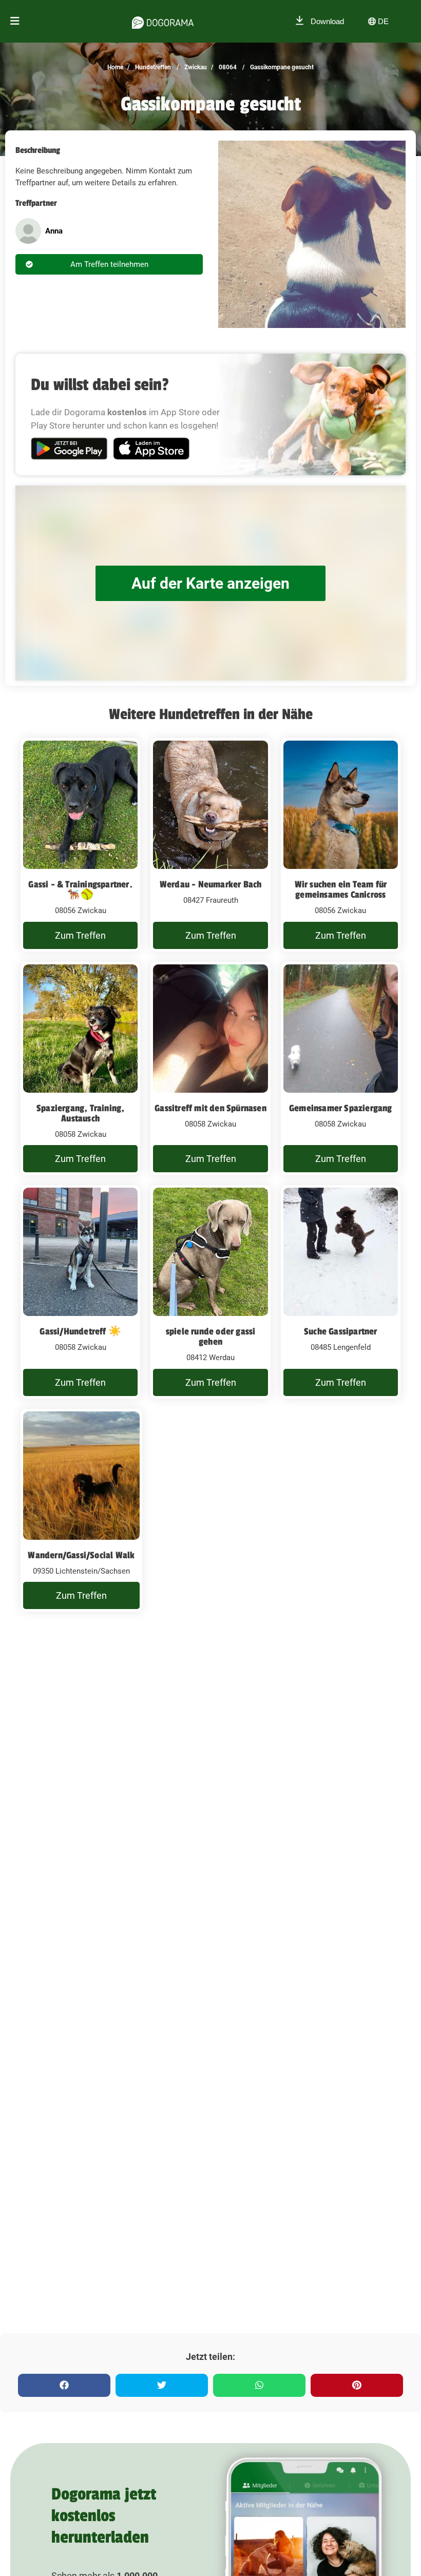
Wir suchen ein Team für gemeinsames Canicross (341, 889)
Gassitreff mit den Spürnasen (210, 1108)
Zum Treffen (80, 935)
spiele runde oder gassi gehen (211, 1337)
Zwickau (195, 67)
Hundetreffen (152, 67)
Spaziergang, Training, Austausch (80, 1113)
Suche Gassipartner (341, 1331)
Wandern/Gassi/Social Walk (81, 1555)
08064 (227, 67)
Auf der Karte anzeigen (210, 583)
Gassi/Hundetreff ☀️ (80, 1331)
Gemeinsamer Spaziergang (341, 1108)
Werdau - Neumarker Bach (211, 884)
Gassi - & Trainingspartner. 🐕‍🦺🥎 (80, 889)
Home (115, 67)
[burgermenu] (15, 21)
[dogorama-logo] (163, 21)
